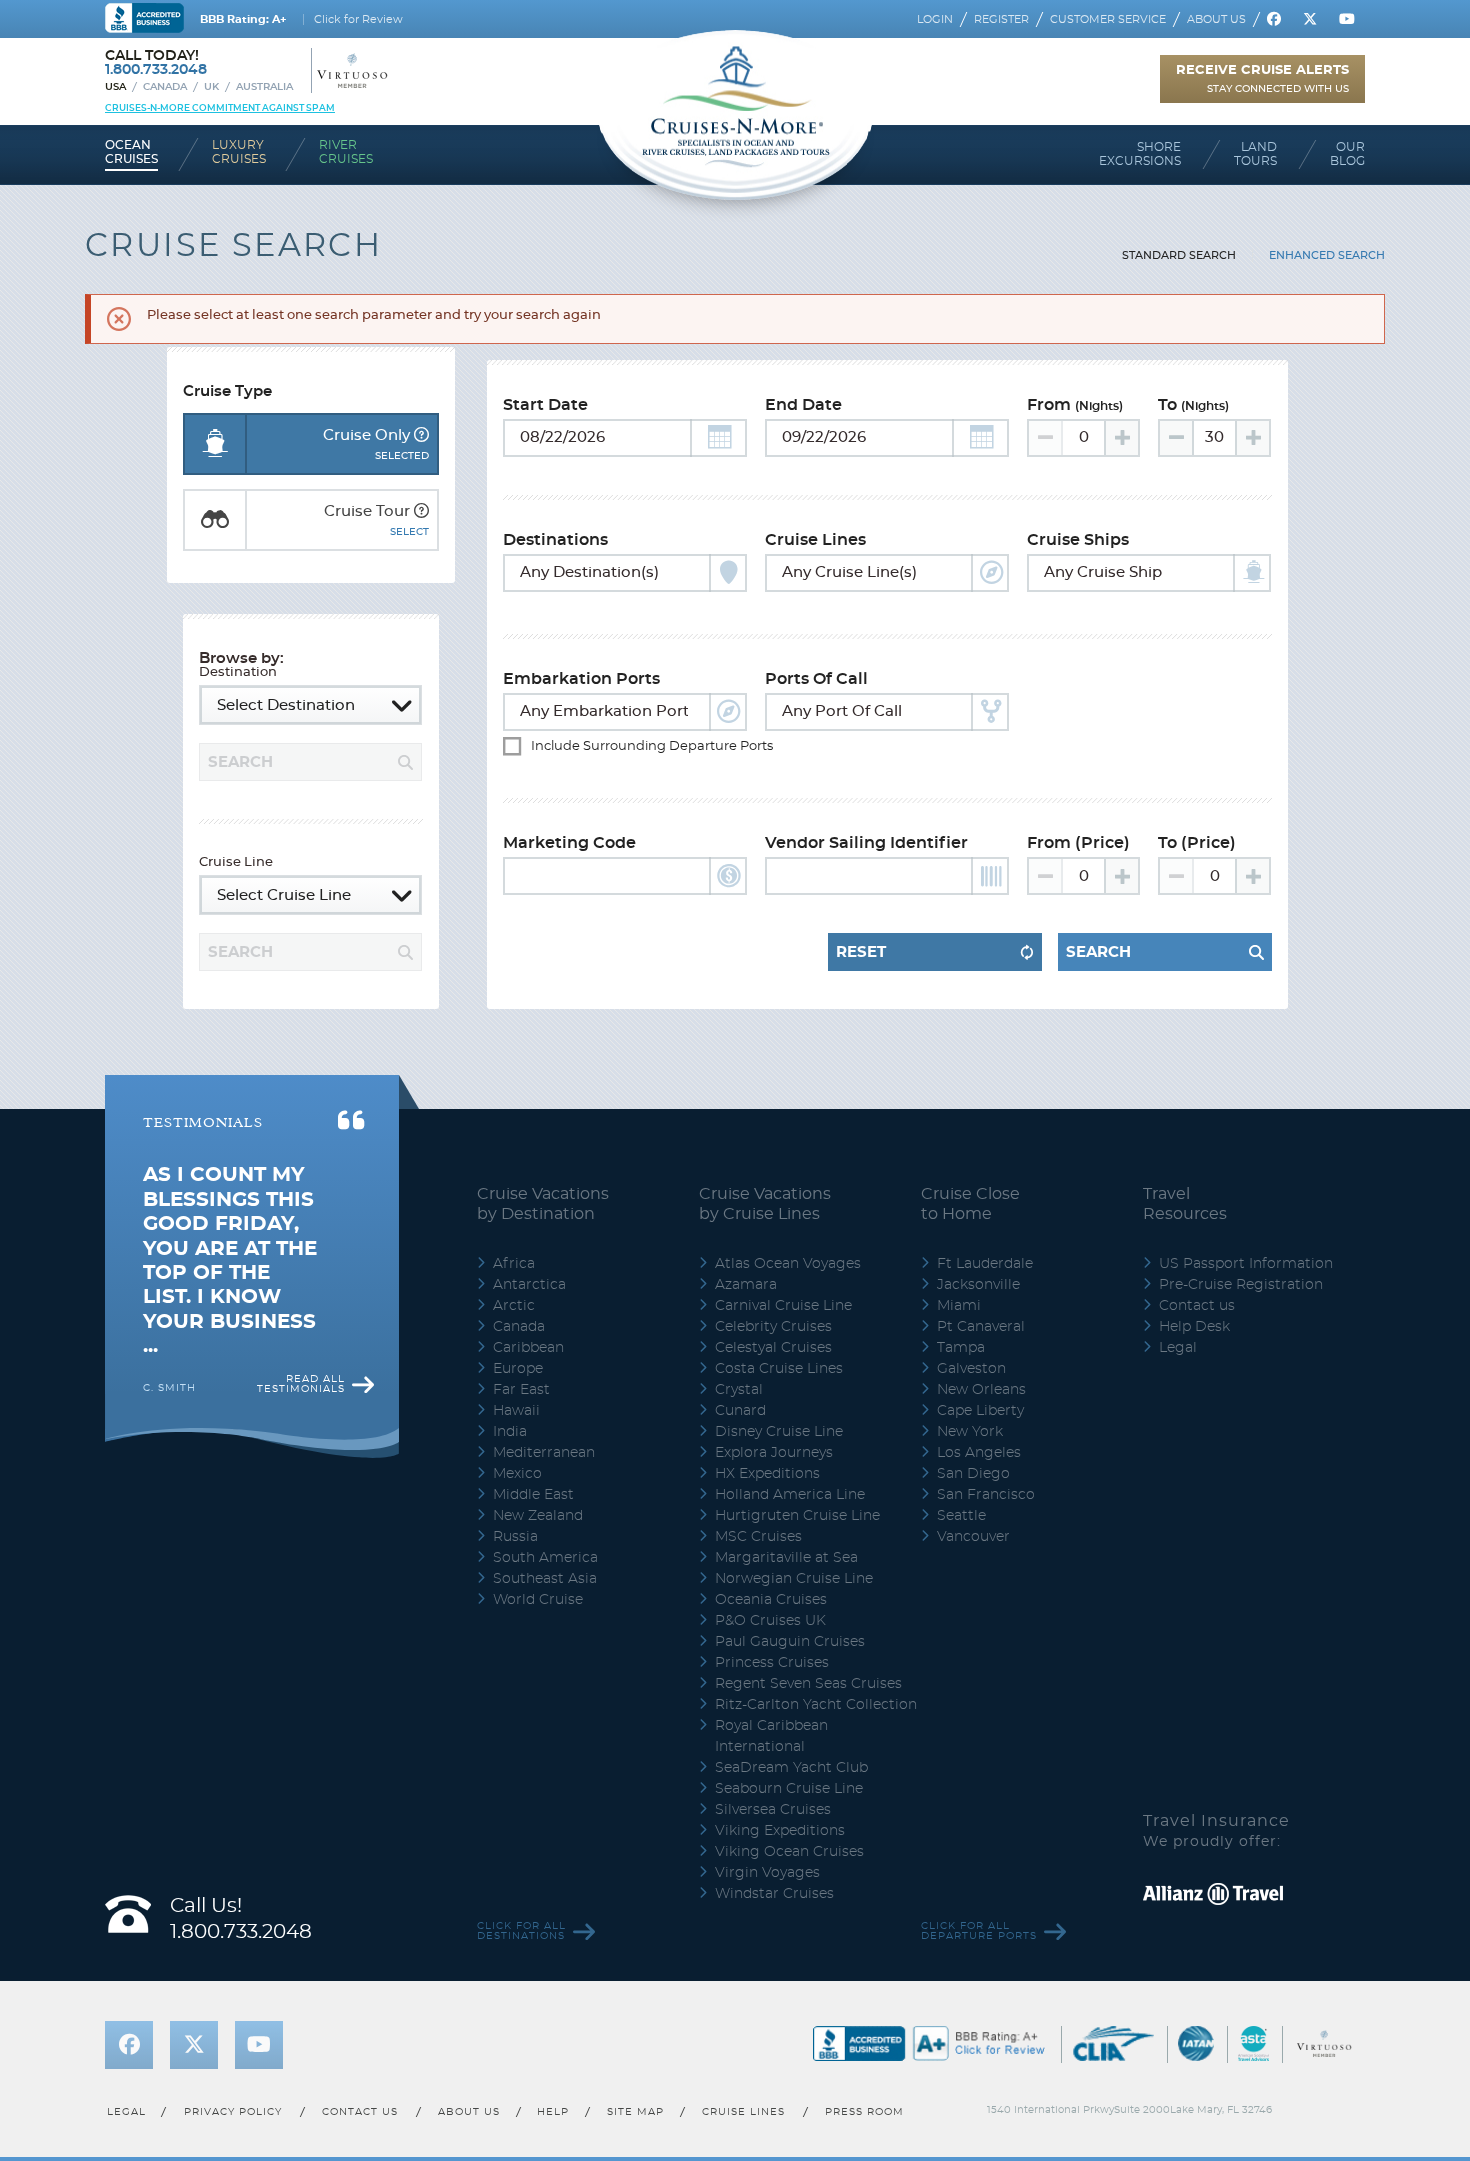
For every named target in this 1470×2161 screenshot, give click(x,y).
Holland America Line (790, 1495)
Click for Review (358, 19)
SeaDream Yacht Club (791, 1768)
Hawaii (516, 1411)
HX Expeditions (767, 1474)
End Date (803, 405)
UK (211, 87)
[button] (718, 438)
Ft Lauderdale (985, 1264)
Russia (515, 1537)
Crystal (739, 1390)
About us (1216, 19)
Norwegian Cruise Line (794, 1579)
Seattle (961, 1516)
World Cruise (538, 1600)
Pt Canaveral (981, 1327)
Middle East (533, 1495)
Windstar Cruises (774, 1894)
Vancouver (973, 1537)
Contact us (1197, 1306)
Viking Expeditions (780, 1831)
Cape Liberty (980, 1411)
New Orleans (981, 1390)
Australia (264, 87)
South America (545, 1558)
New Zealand (538, 1516)
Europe (518, 1369)
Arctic (514, 1306)
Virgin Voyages (767, 1873)
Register (1001, 19)
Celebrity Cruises (773, 1327)
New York (970, 1432)
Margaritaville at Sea (786, 1558)
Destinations (555, 540)
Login (935, 19)
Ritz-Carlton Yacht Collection (816, 1705)
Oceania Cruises (771, 1600)
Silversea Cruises (773, 1810)
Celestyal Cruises (773, 1348)
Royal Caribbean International (771, 1736)
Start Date (545, 405)
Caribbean (528, 1348)
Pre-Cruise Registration (1241, 1285)
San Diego (973, 1474)
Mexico (517, 1474)
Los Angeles (979, 1453)
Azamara (746, 1285)
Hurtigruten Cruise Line (797, 1516)
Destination (238, 672)
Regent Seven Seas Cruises (808, 1684)
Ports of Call (816, 679)
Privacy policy (233, 2112)
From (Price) (1078, 843)
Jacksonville (978, 1285)
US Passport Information (1246, 1264)
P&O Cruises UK (770, 1621)
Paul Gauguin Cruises (790, 1642)
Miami (959, 1306)
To (1193, 405)
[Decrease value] (1177, 438)
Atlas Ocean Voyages (788, 1264)
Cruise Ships (1078, 540)
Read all (301, 1384)
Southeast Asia (545, 1579)
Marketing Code (569, 843)
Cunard (740, 1411)
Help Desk (1194, 1327)
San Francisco (986, 1495)
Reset (861, 952)
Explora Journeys (774, 1453)
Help (553, 2112)
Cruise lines (744, 2112)
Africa (514, 1264)
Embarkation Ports (581, 679)
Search (1098, 952)
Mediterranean (544, 1453)
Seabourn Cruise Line (789, 1789)
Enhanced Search (1327, 255)
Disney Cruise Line (779, 1432)
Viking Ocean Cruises (789, 1852)
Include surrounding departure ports (639, 746)
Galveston (971, 1369)
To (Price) (1197, 843)
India (510, 1432)
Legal (1178, 1348)
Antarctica (529, 1285)
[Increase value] (1121, 438)
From (1075, 405)
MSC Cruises (758, 1537)
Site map (635, 2112)
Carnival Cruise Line (783, 1306)
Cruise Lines (815, 540)
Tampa (961, 1348)
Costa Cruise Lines (779, 1369)
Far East (521, 1390)
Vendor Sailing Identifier (866, 843)
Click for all (521, 1931)
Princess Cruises (772, 1663)
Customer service (1108, 19)
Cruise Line (236, 862)
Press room (865, 2112)
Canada (165, 87)
